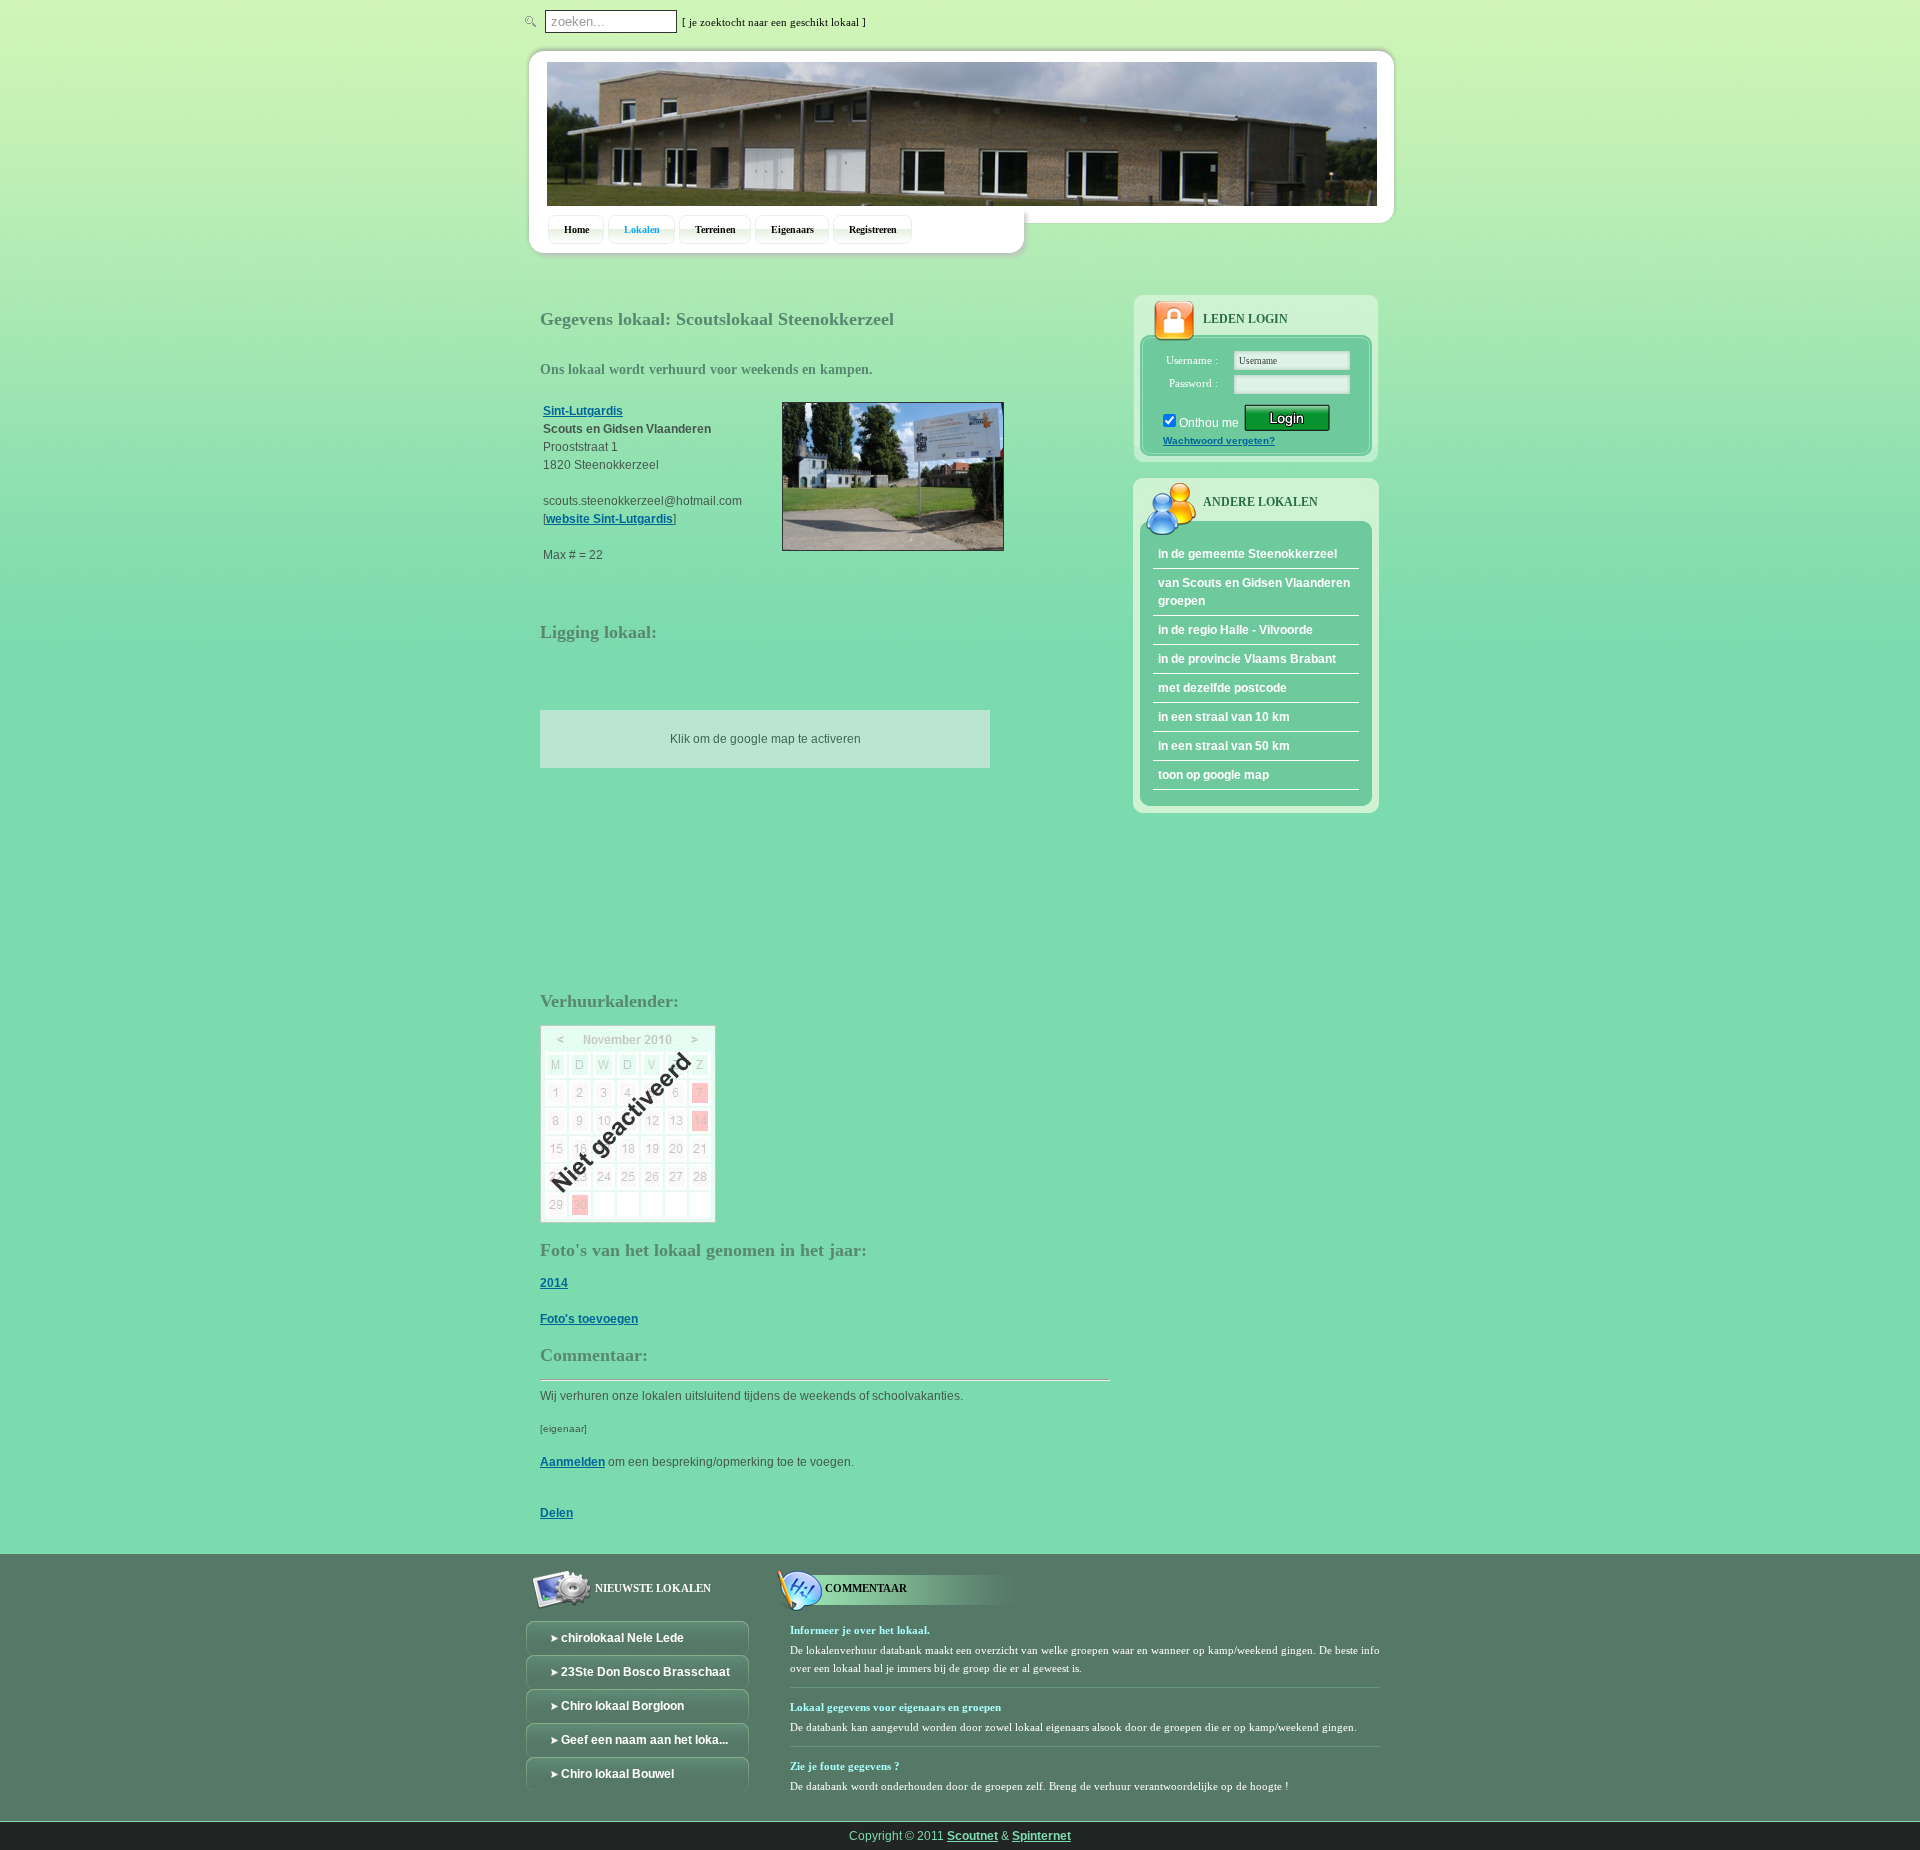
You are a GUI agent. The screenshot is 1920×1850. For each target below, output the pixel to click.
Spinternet (1041, 1836)
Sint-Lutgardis (583, 411)
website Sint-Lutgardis (609, 519)
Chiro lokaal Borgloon (622, 1706)
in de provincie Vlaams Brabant (1247, 659)
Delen (556, 1513)
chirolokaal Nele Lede (622, 1638)
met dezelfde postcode (1222, 688)
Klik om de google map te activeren (765, 739)
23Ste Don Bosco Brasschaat (645, 1672)
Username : (1192, 360)
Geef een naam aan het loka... (644, 1740)
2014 (554, 1283)
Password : (1193, 383)
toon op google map (1213, 775)
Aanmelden (572, 1462)
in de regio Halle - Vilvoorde (1235, 630)
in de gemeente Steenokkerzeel (1247, 554)
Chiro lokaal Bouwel (617, 1774)
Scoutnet (972, 1836)
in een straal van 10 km (1224, 717)
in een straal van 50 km (1224, 746)
